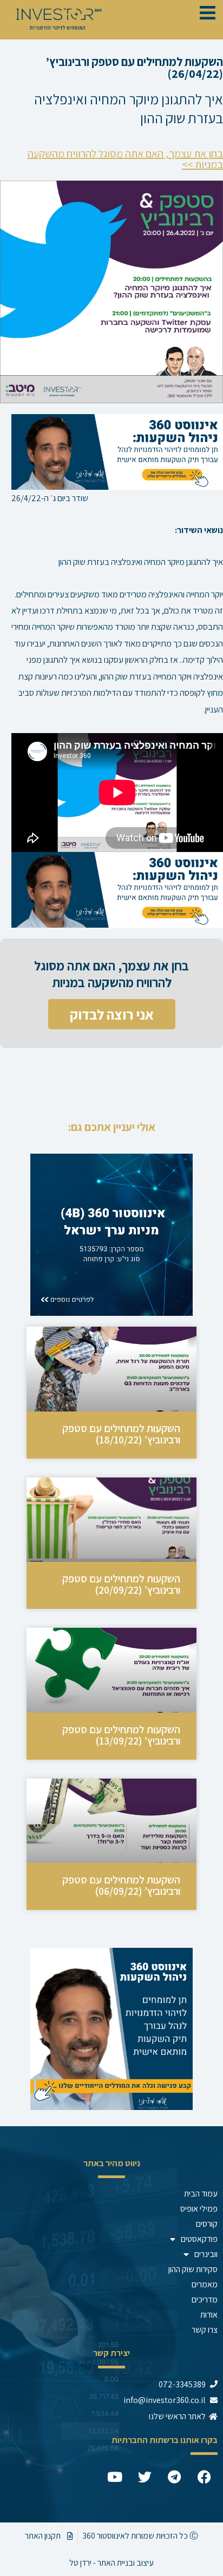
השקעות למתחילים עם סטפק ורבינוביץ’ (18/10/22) (121, 1434)
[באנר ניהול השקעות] (117, 451)
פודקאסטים (199, 2239)
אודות (209, 2315)
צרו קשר (205, 2330)
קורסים (207, 2224)
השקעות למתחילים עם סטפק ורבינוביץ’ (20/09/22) (121, 1584)
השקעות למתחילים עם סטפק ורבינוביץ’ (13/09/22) (121, 1735)
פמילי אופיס (199, 2209)
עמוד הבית (201, 2194)
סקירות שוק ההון (193, 2269)
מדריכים (205, 2299)
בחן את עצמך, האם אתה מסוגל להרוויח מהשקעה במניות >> (125, 159)
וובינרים (206, 2254)
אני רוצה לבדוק (112, 1014)
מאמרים (205, 2284)
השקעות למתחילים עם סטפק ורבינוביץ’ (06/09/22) (121, 1885)
